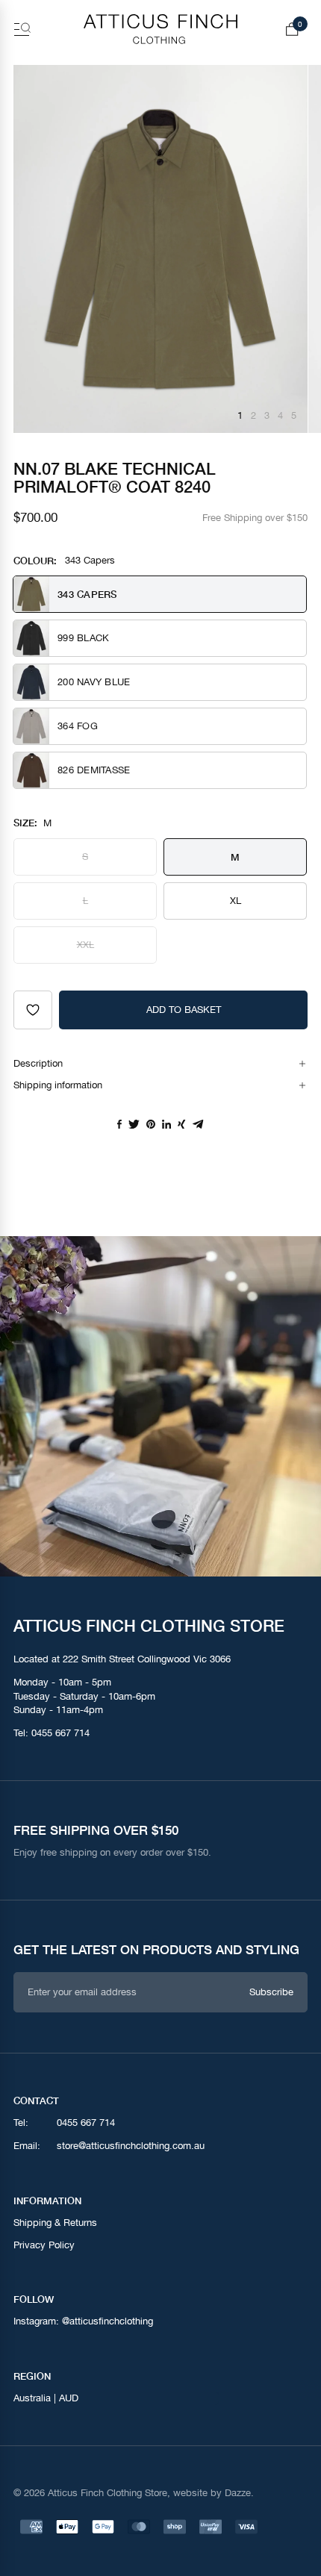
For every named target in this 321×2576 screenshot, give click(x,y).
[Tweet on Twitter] (134, 1124)
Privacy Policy (44, 2245)
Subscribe (271, 1992)
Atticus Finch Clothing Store (107, 2493)
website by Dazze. (214, 2493)
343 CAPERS (87, 594)
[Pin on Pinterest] (151, 1124)
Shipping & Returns (55, 2223)
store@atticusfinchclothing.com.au (131, 2146)
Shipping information (58, 1085)
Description (38, 1063)
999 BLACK (83, 638)
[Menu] (22, 29)
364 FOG (78, 726)
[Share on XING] (182, 1124)
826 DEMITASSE (94, 770)
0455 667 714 (60, 1733)
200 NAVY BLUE (94, 682)
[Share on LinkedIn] (166, 1124)
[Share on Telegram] (198, 1124)
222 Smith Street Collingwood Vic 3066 (147, 1659)
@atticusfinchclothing (107, 2321)
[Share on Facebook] (119, 1124)
